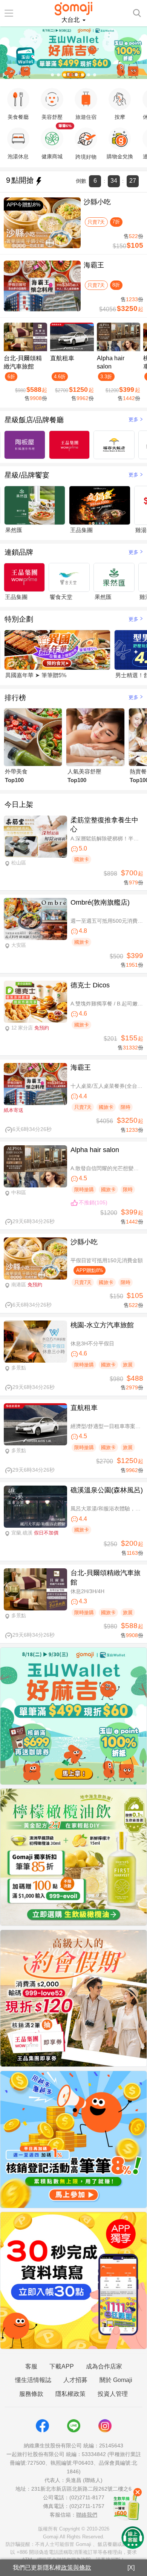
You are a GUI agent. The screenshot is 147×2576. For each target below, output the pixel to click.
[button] (52, 75)
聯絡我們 (87, 2515)
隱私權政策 (70, 2394)
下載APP (62, 2366)
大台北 (71, 20)
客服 (31, 2366)
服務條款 (31, 2394)
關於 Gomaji (116, 2380)
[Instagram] (105, 2426)
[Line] (74, 2426)
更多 (133, 419)
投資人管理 (113, 2394)
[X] (131, 2568)
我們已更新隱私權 (52, 2568)
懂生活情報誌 (33, 2380)
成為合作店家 (104, 2366)
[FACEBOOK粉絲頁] (42, 2426)
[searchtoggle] (137, 12)
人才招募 (75, 2380)
